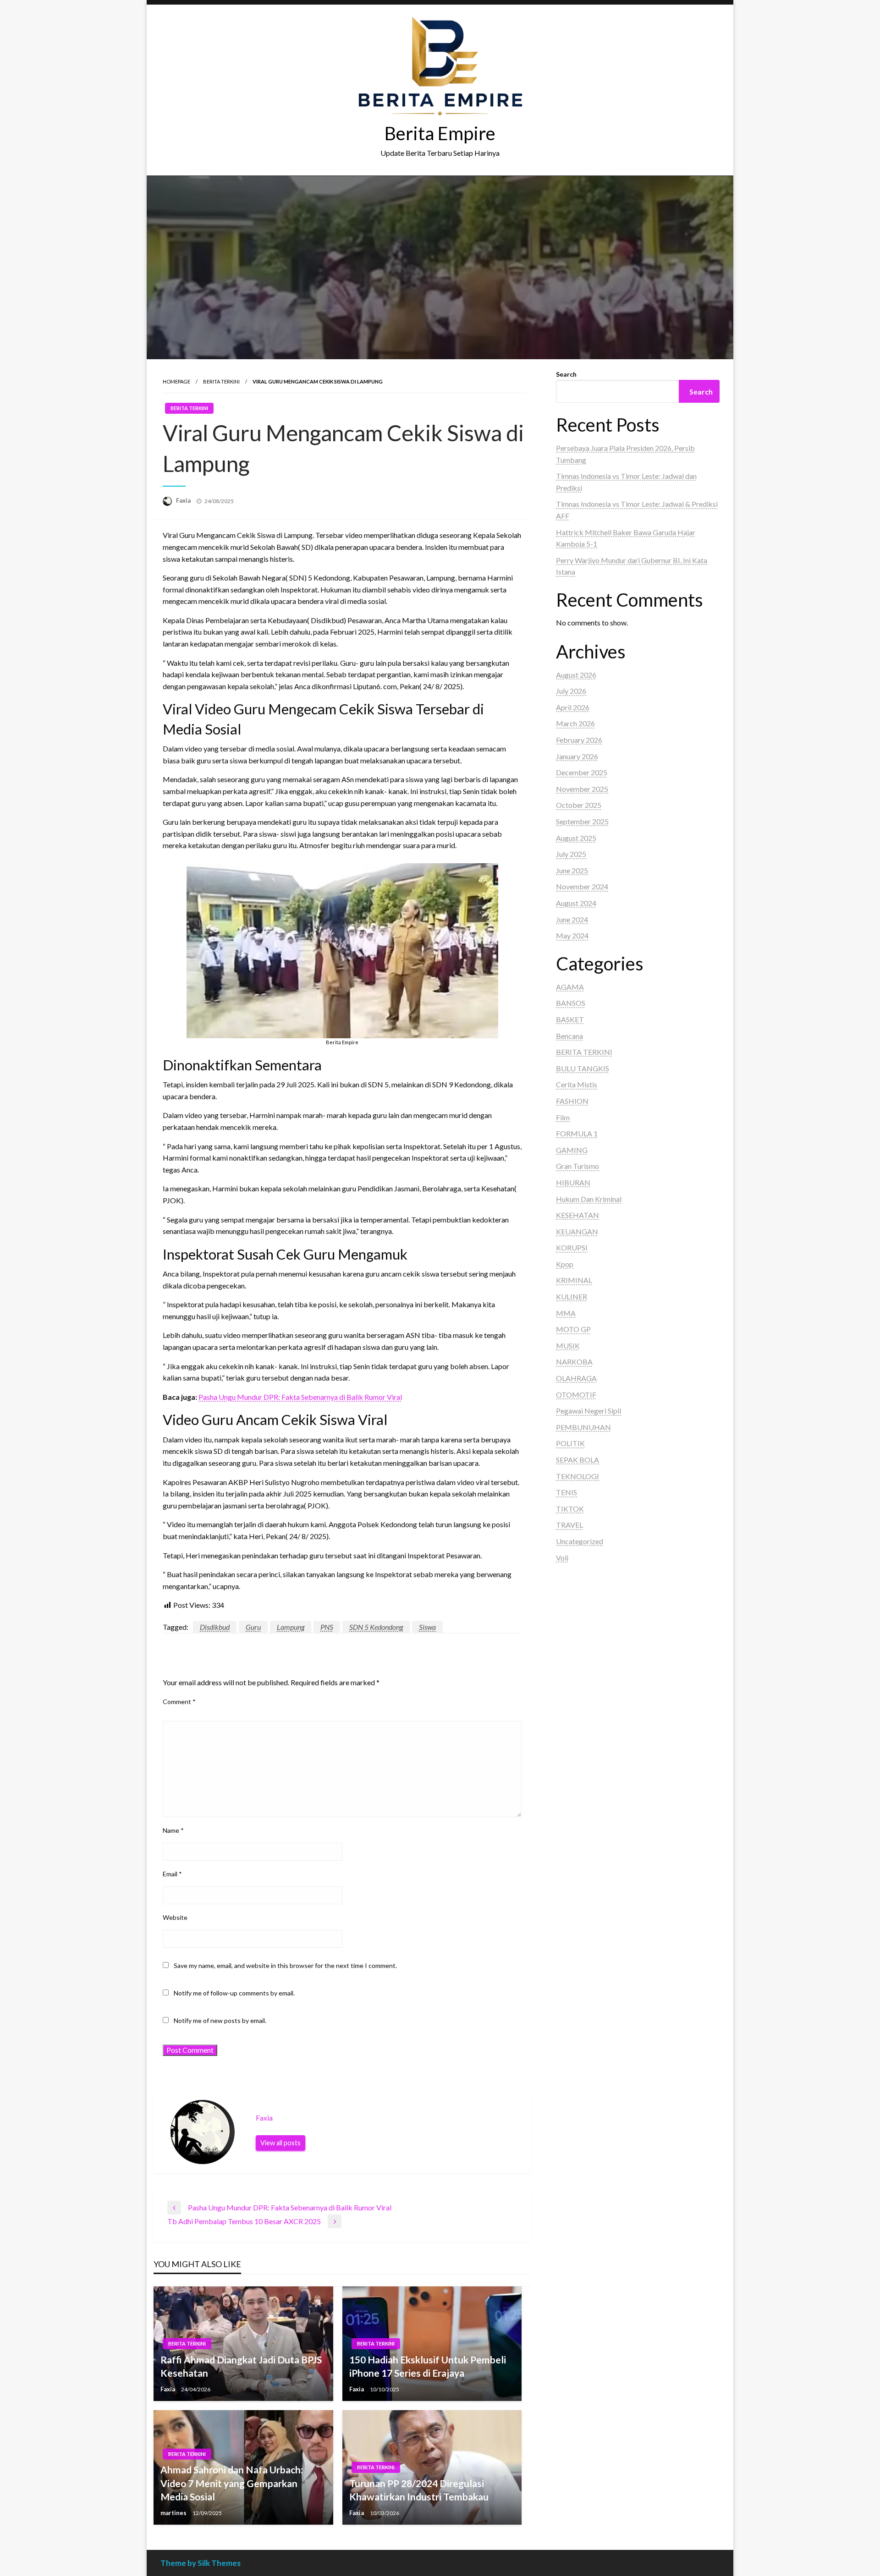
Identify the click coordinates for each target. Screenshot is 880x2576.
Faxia (184, 500)
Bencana (569, 1036)
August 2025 (576, 838)
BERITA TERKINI (221, 381)
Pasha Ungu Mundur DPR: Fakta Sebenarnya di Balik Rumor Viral (300, 1397)
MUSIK (568, 1346)
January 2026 (577, 756)
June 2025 (572, 870)
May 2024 (572, 935)
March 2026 (575, 723)
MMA (566, 1313)
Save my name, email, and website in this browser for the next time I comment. (285, 1965)
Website (175, 1917)
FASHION (572, 1101)
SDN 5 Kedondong (376, 1627)
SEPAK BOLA (577, 1460)
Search (566, 374)
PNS (327, 1627)
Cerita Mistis (577, 1084)
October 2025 (579, 805)
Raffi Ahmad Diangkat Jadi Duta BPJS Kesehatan (241, 2366)
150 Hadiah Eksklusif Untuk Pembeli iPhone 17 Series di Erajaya (428, 2366)
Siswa (427, 1627)
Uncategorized (580, 1541)
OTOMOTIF (576, 1395)
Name (173, 1830)
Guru (253, 1627)
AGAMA (570, 987)
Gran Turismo (577, 1166)
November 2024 (582, 886)
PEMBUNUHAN (583, 1427)
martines (174, 2513)
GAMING (572, 1150)
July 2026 (571, 691)
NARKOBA (574, 1362)
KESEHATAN (577, 1215)
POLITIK (570, 1443)
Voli (562, 1558)
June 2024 (572, 919)
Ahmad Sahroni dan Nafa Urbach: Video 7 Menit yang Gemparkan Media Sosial (232, 2483)
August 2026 (576, 675)
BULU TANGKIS (583, 1068)
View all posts (280, 2143)
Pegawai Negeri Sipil (588, 1411)
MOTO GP (573, 1329)
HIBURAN (573, 1182)
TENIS (566, 1492)
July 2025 (571, 854)
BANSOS (571, 1003)
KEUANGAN (577, 1231)
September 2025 (582, 821)
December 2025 (582, 772)
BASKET (570, 1019)
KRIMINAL (574, 1280)
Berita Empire (440, 133)
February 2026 (579, 740)
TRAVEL (569, 1525)
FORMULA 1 (577, 1133)
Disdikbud (215, 1627)
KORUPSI (572, 1247)
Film (563, 1117)
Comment (179, 1702)
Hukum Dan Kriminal (589, 1199)
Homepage (176, 381)
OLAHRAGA (576, 1378)
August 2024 (576, 903)
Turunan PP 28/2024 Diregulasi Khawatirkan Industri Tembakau (419, 2490)
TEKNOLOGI (577, 1476)
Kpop (565, 1264)
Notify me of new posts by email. (220, 2020)
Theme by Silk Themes (201, 2563)
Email (172, 1874)
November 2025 (582, 789)
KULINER (572, 1296)
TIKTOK (570, 1509)
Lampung (291, 1627)
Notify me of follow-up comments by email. (234, 1993)
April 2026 (573, 707)
